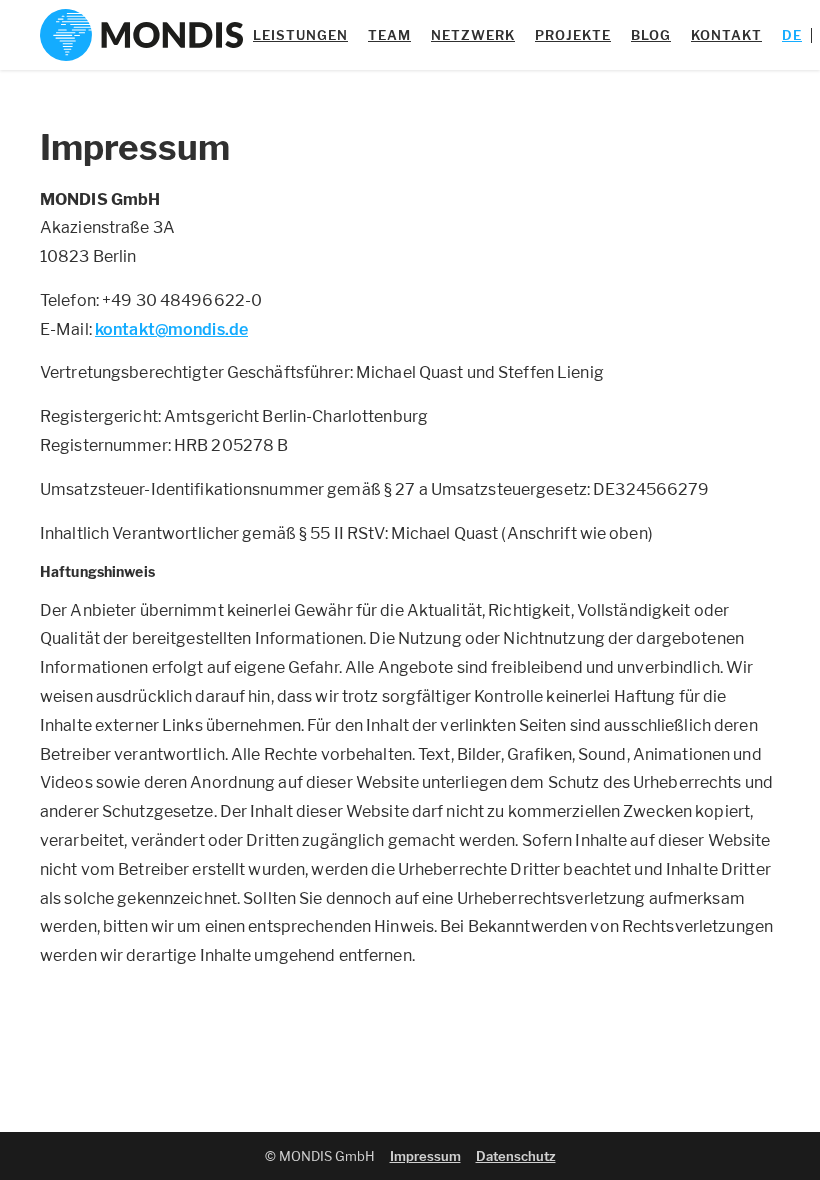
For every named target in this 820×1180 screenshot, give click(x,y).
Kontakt (726, 35)
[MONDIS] (141, 35)
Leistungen (300, 35)
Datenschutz (516, 1156)
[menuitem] (792, 35)
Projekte (573, 35)
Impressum (425, 1156)
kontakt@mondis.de (171, 329)
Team (389, 35)
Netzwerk (473, 35)
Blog (651, 35)
